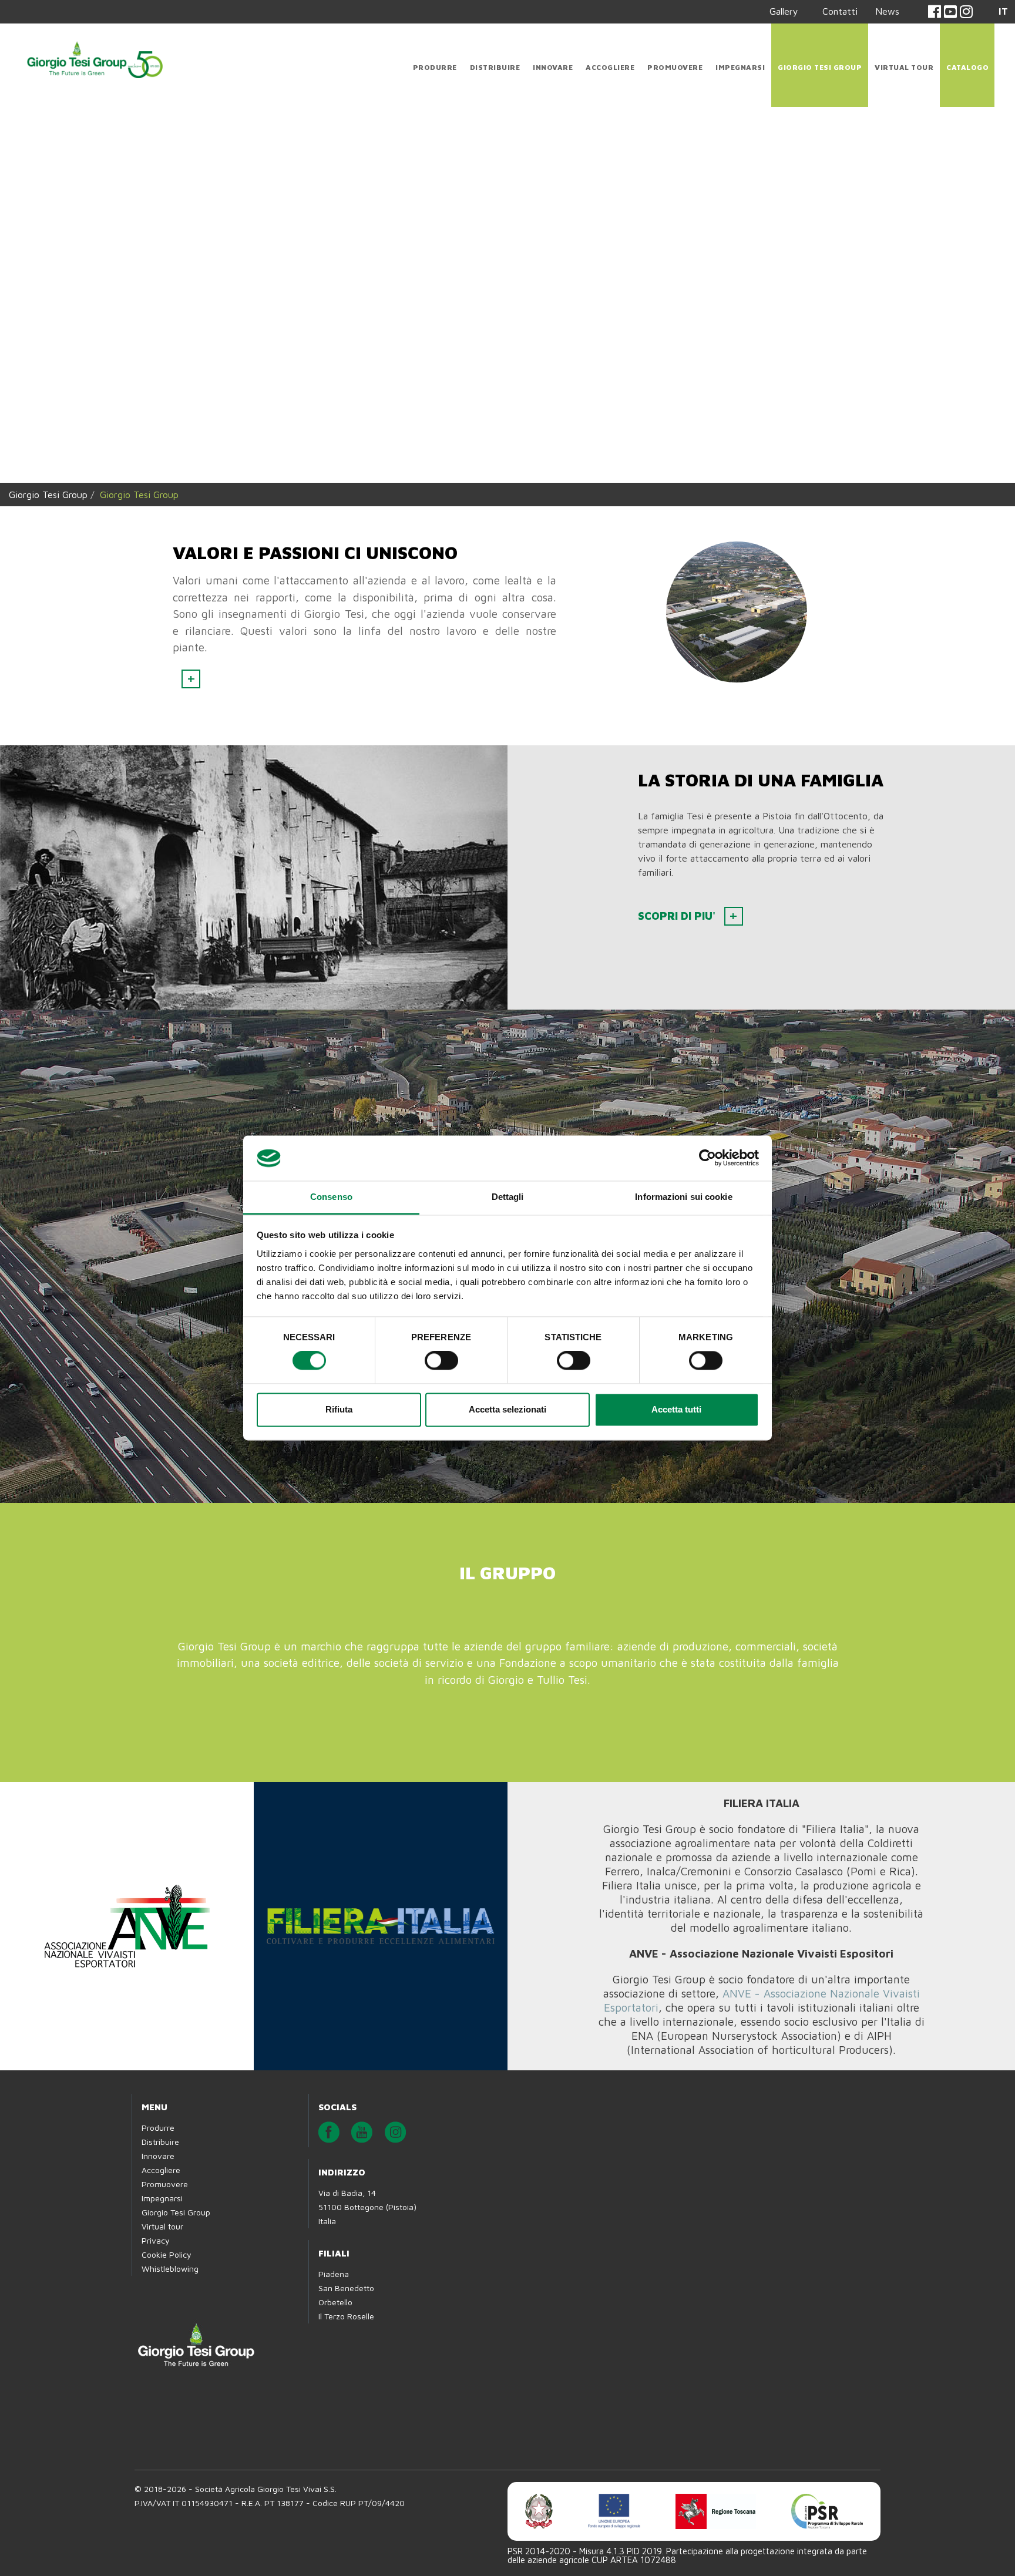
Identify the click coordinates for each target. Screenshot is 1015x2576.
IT (1003, 11)
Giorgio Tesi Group (820, 67)
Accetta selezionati (508, 1409)
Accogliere (610, 67)
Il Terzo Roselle (346, 2254)
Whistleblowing (170, 2206)
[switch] (441, 1361)
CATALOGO (967, 67)
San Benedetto (346, 2226)
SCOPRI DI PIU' (677, 888)
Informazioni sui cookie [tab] (683, 1197)
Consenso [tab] (331, 1197)
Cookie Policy (167, 2192)
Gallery (784, 11)
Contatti (840, 11)
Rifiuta (339, 1409)
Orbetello (335, 2240)
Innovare (553, 67)
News (887, 11)
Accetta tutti (676, 1409)
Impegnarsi (740, 67)
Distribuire (495, 67)
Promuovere (675, 67)
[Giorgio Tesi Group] (94, 58)
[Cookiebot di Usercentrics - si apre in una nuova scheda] (708, 1158)
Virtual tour (904, 67)
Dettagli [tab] (508, 1197)
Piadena (334, 2212)
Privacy (156, 2178)
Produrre (435, 67)
